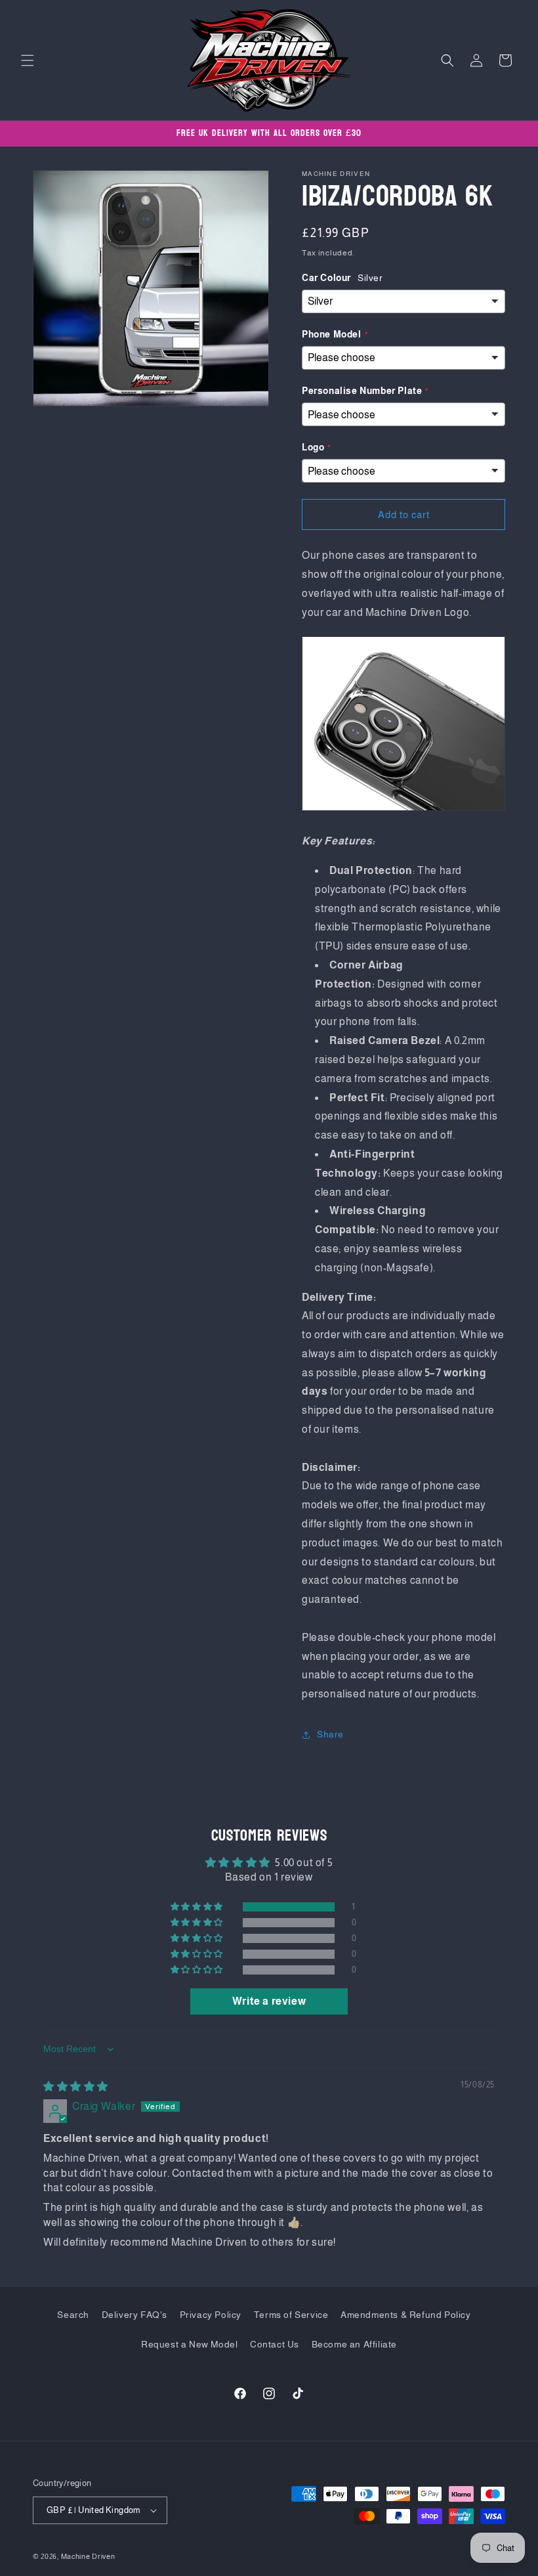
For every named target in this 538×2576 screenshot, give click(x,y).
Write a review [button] (269, 2001)
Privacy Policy (211, 2315)
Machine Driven (88, 2556)
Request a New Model (189, 2344)
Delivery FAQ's (134, 2315)
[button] (28, 60)
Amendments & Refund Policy (406, 2315)
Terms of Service (291, 2315)
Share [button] (330, 1734)
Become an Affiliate (354, 2344)
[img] (76, 2086)
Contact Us (275, 2344)
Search (73, 2315)
